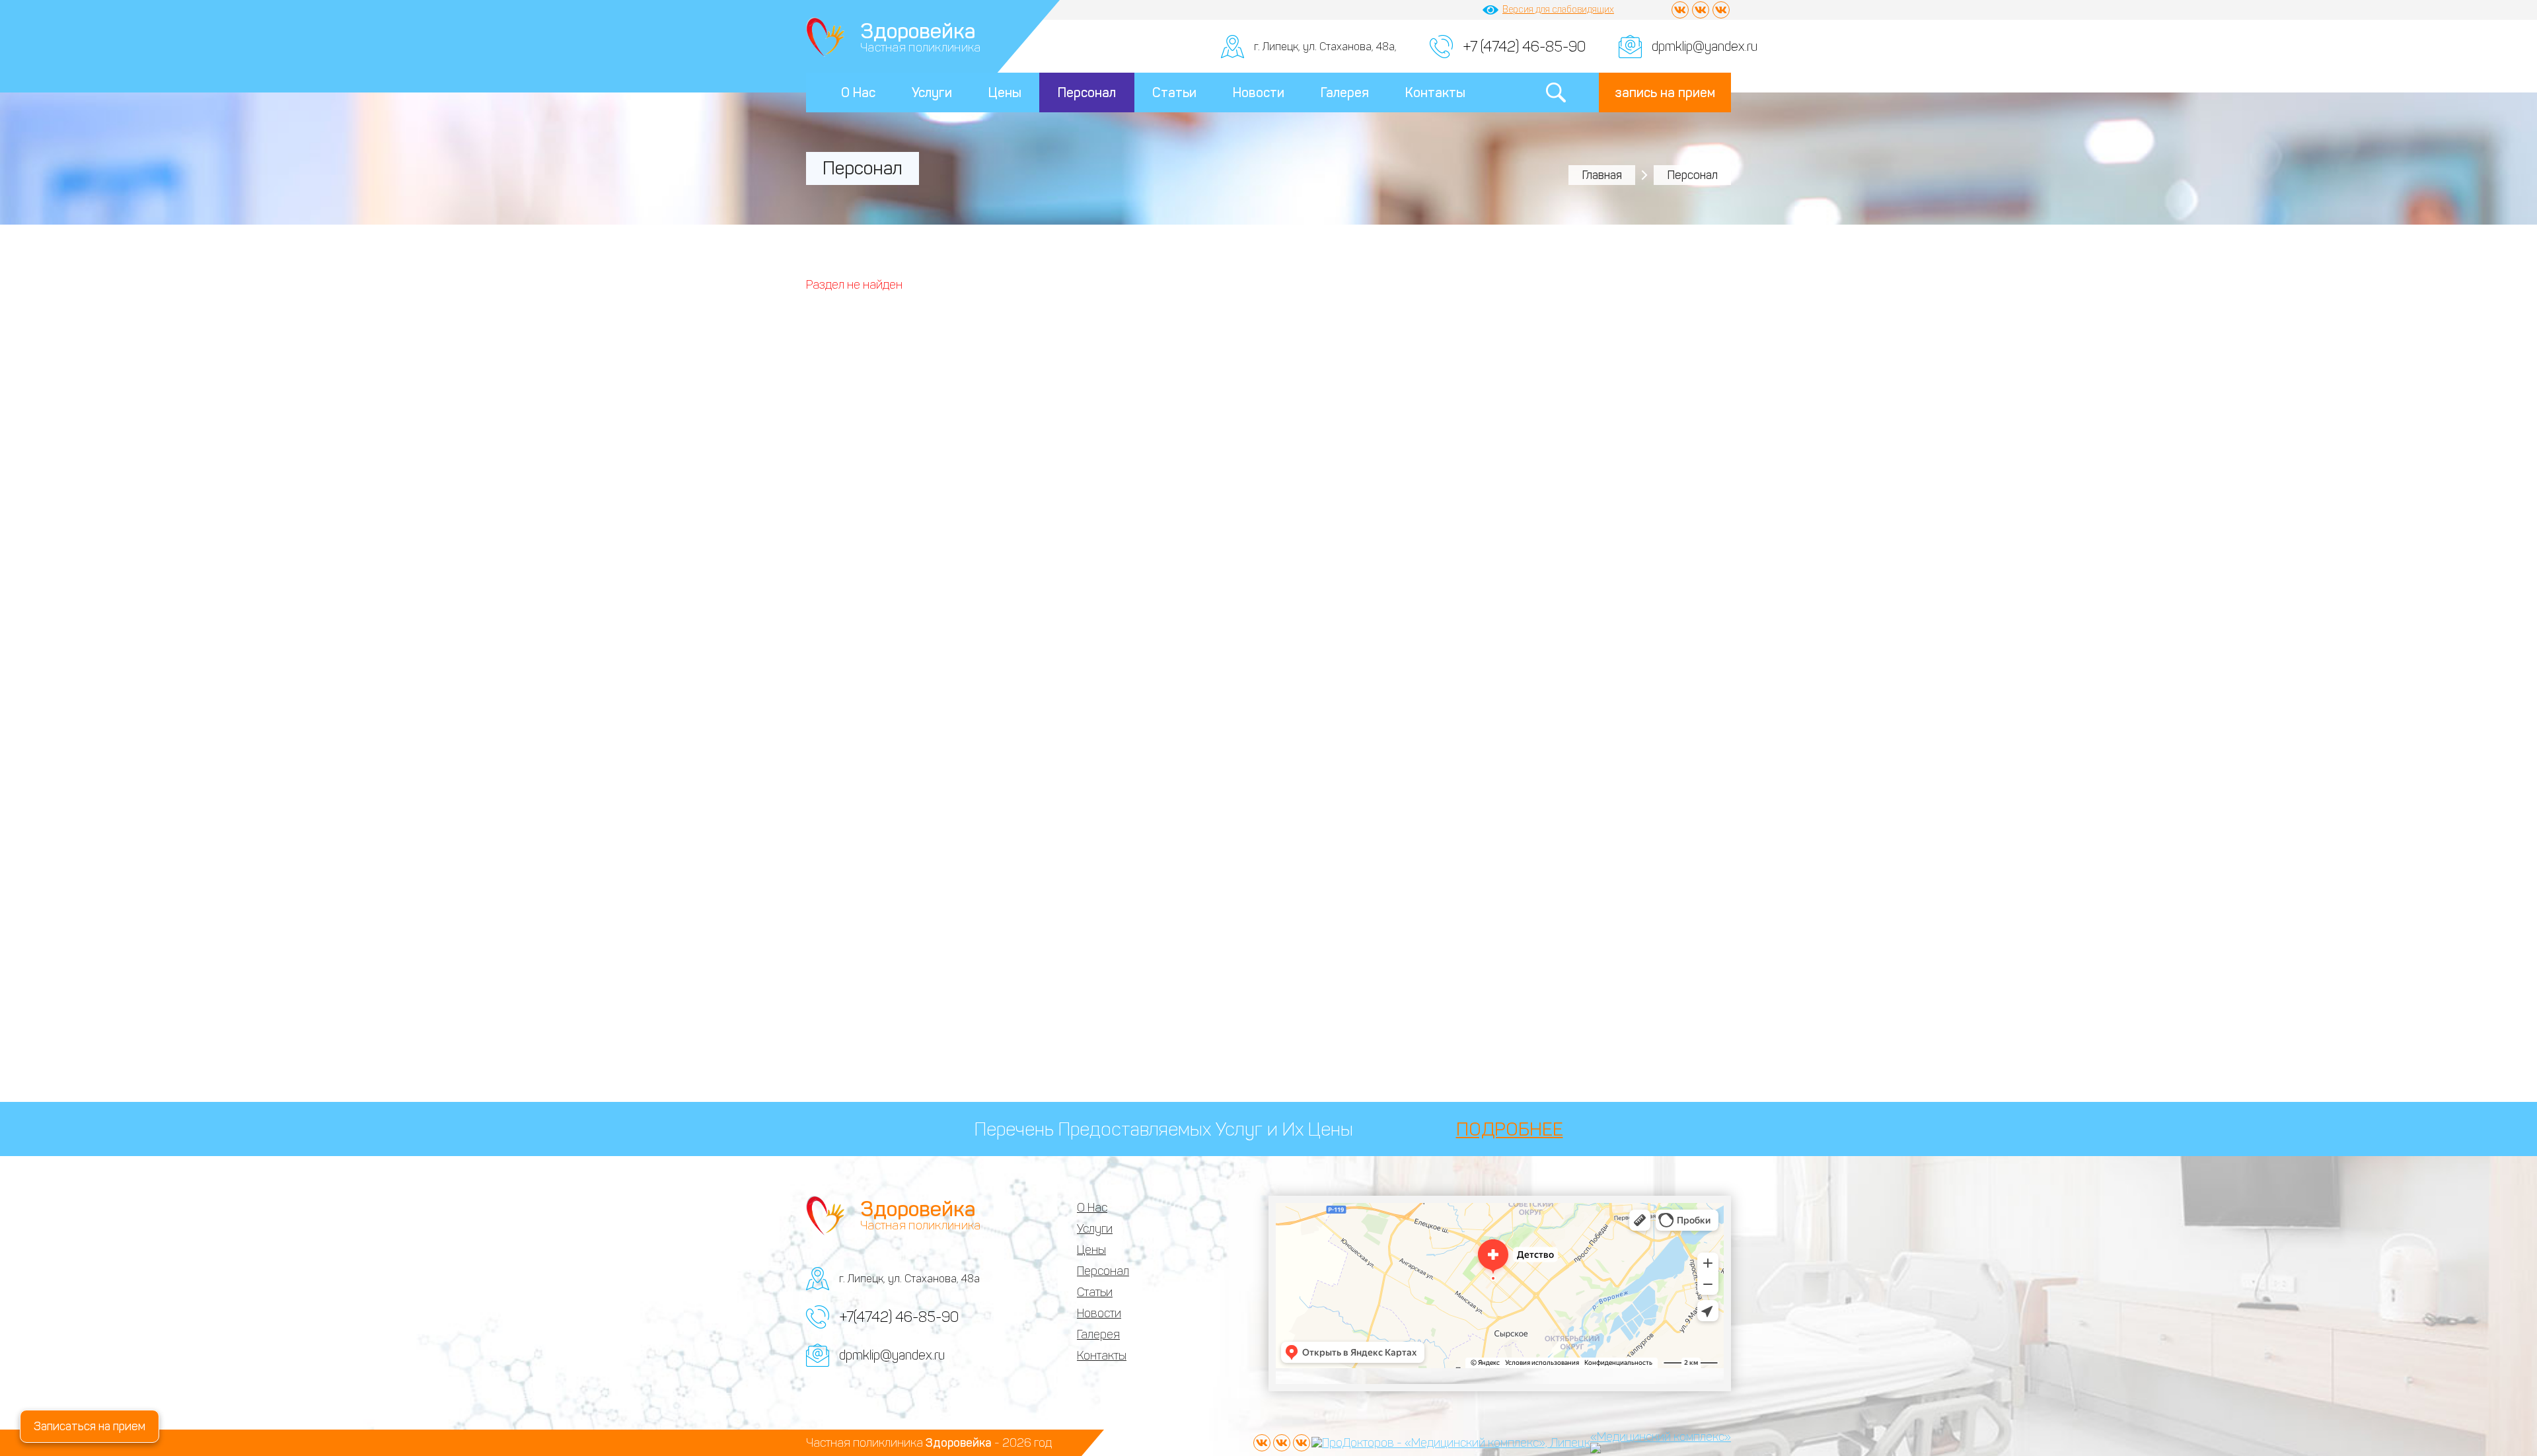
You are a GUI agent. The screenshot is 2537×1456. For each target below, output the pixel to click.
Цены (1005, 92)
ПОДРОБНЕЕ (1510, 1129)
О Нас (858, 92)
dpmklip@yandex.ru (1705, 46)
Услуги (932, 92)
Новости (1259, 92)
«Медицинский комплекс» (1661, 1437)
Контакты (1435, 92)
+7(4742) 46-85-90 (899, 1317)
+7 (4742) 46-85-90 (1524, 47)
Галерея (1345, 92)
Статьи (1174, 92)
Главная (1602, 175)
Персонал (1087, 92)
